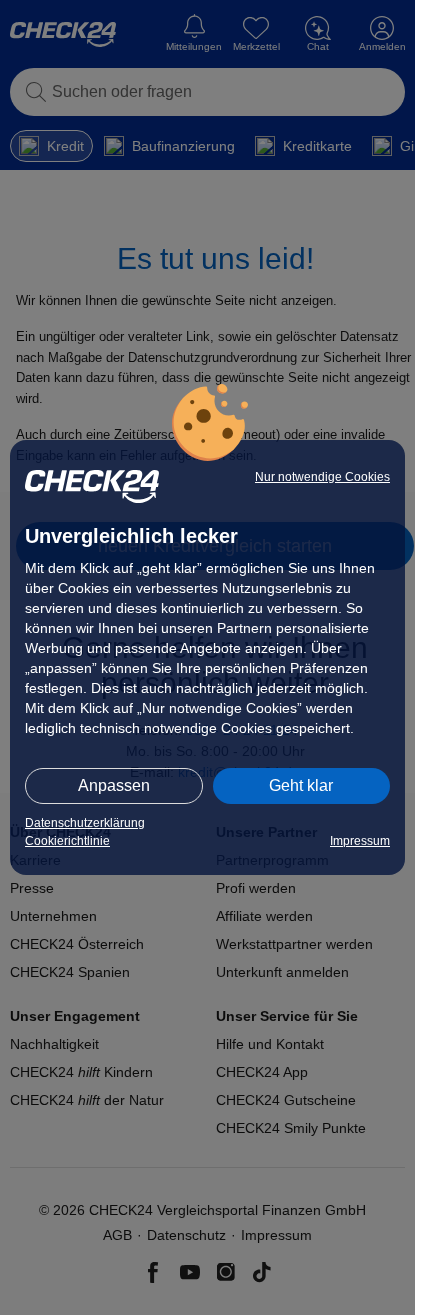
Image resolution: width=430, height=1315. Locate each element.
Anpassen (114, 785)
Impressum (360, 841)
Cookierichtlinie (67, 841)
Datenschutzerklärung (85, 823)
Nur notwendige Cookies (322, 477)
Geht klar (301, 785)
